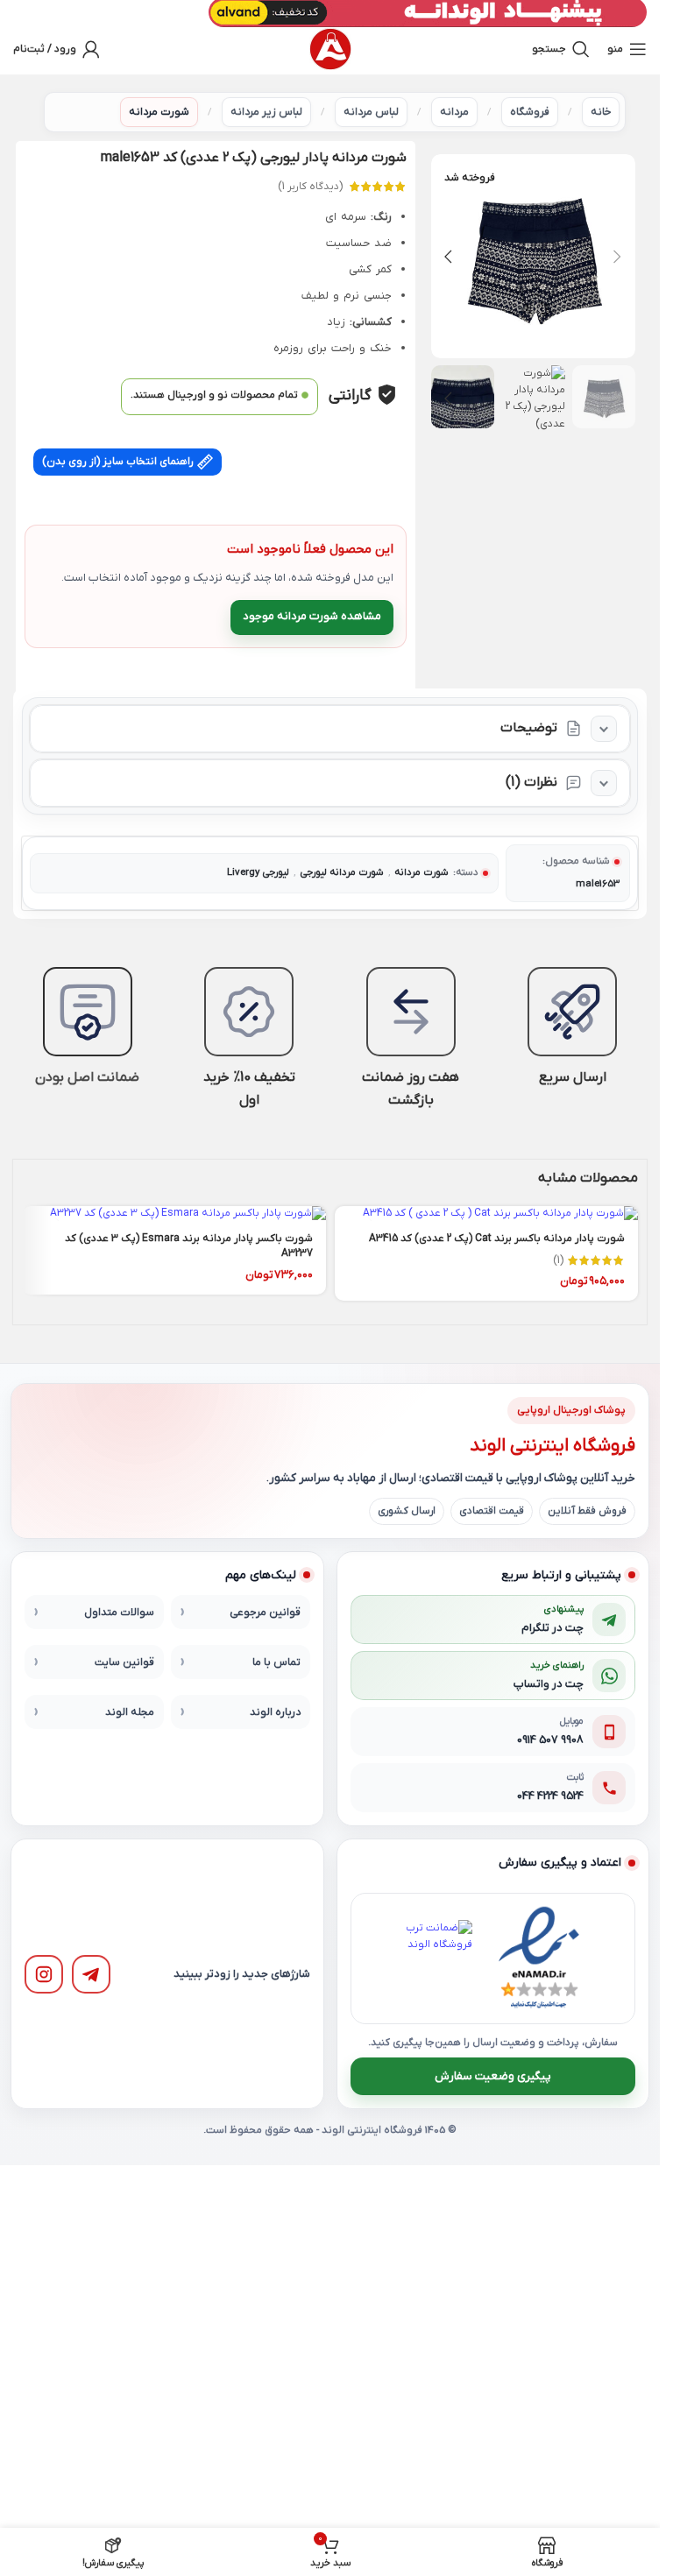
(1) (558, 1260)
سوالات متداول (119, 1613)
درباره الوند (275, 1712)
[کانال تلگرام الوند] (91, 1974)
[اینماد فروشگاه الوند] (539, 1958)
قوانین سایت (124, 1662)
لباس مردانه (371, 112)
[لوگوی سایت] (330, 49)
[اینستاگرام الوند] (44, 1974)
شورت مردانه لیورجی (342, 873)
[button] (618, 257)
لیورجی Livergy (258, 873)
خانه (601, 112)
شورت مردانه (159, 112)
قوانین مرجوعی (265, 1613)
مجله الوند (130, 1712)
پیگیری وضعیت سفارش (493, 2076)
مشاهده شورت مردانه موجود (312, 616)
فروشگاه (530, 112)
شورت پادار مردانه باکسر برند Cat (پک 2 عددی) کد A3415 (497, 1239)
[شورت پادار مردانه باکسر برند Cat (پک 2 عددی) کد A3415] (487, 1214)
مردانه (454, 112)
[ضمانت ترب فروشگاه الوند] (434, 1958)
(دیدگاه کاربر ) (310, 187)
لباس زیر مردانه (266, 112)
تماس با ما (276, 1662)
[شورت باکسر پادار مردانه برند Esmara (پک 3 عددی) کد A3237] (174, 1214)
